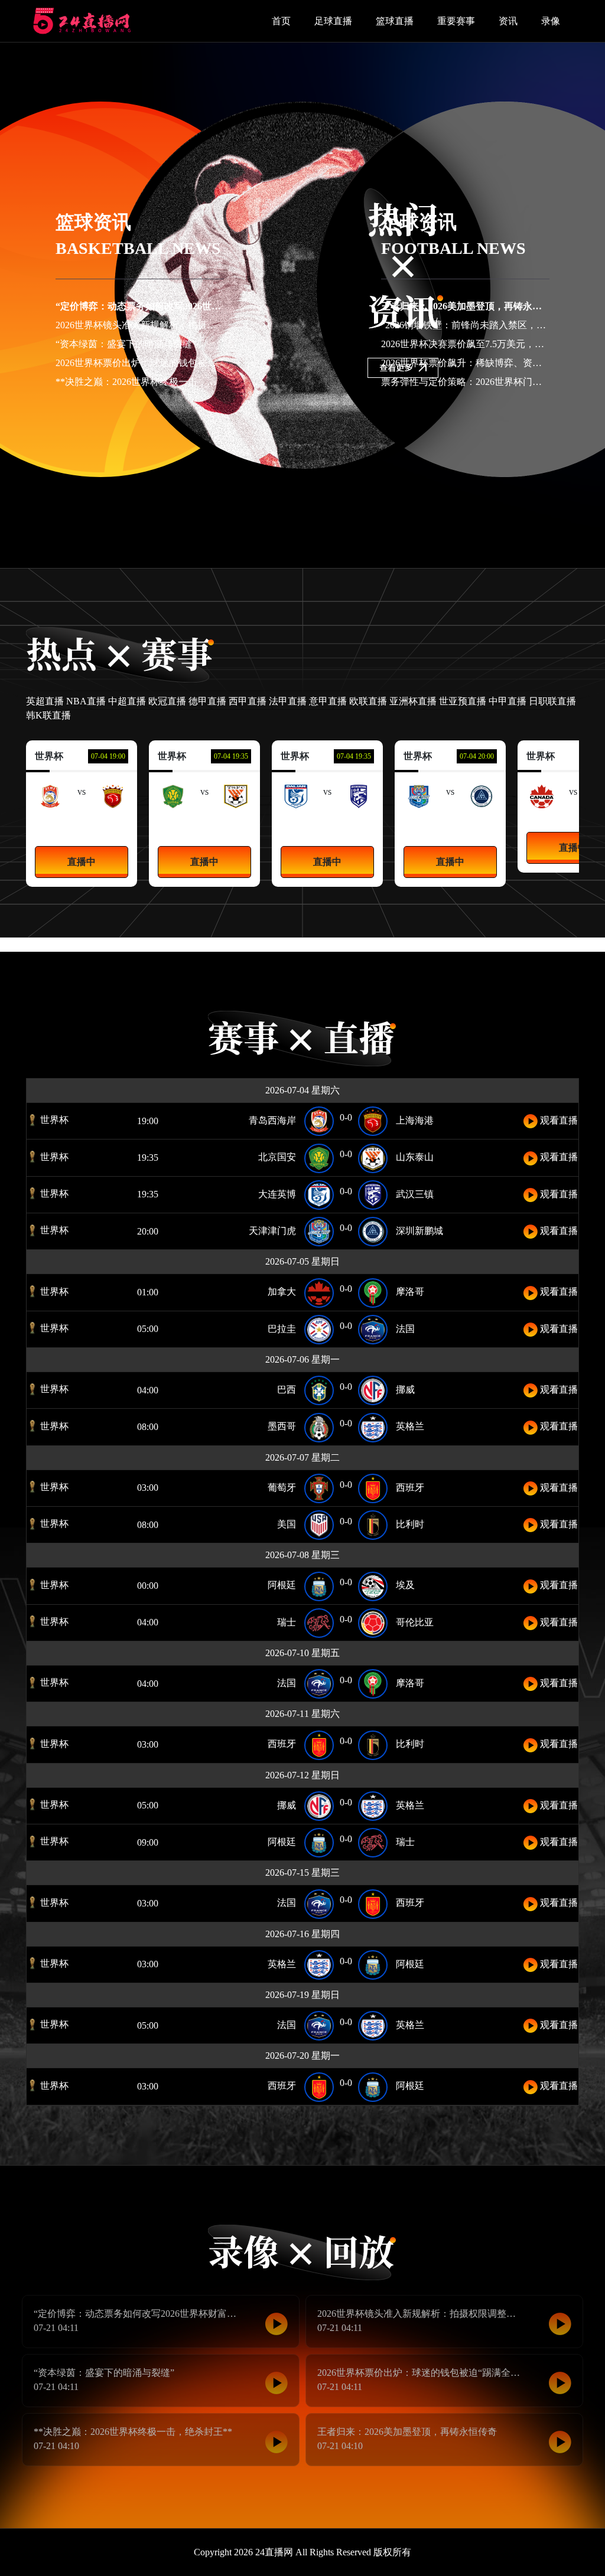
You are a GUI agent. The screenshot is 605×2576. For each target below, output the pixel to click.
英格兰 (410, 1426)
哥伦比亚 (415, 1622)
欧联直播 (368, 701)
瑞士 (287, 1622)
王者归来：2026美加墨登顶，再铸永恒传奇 (471, 306)
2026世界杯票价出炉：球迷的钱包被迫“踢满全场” (159, 363)
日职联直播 (552, 701)
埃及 (405, 1585)
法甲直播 (288, 701)
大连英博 (296, 822)
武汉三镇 (359, 822)
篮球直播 (395, 21)
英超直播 (45, 701)
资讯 (508, 21)
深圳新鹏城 (482, 822)
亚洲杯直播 (413, 701)
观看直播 (558, 1120)
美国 (287, 1524)
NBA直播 (86, 701)
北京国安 (173, 822)
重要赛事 (456, 21)
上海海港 (113, 822)
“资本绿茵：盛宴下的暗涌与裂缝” (126, 344)
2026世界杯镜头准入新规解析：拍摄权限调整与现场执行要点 (183, 325)
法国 (405, 1329)
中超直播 (127, 701)
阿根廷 (282, 1585)
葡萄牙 (282, 1488)
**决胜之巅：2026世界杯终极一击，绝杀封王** (155, 382)
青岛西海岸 (50, 822)
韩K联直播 (48, 715)
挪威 (405, 1390)
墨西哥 (282, 1426)
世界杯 (53, 1120)
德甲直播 (207, 701)
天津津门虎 (419, 822)
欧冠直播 (167, 701)
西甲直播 (248, 701)
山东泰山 (236, 822)
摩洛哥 (410, 1292)
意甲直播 (328, 701)
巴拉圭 (282, 1329)
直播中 (82, 862)
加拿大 (282, 1292)
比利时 (410, 1524)
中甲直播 (508, 701)
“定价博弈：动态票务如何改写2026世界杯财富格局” (164, 306)
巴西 (287, 1390)
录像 (551, 21)
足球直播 (333, 21)
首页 (281, 21)
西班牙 (410, 1488)
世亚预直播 (463, 701)
